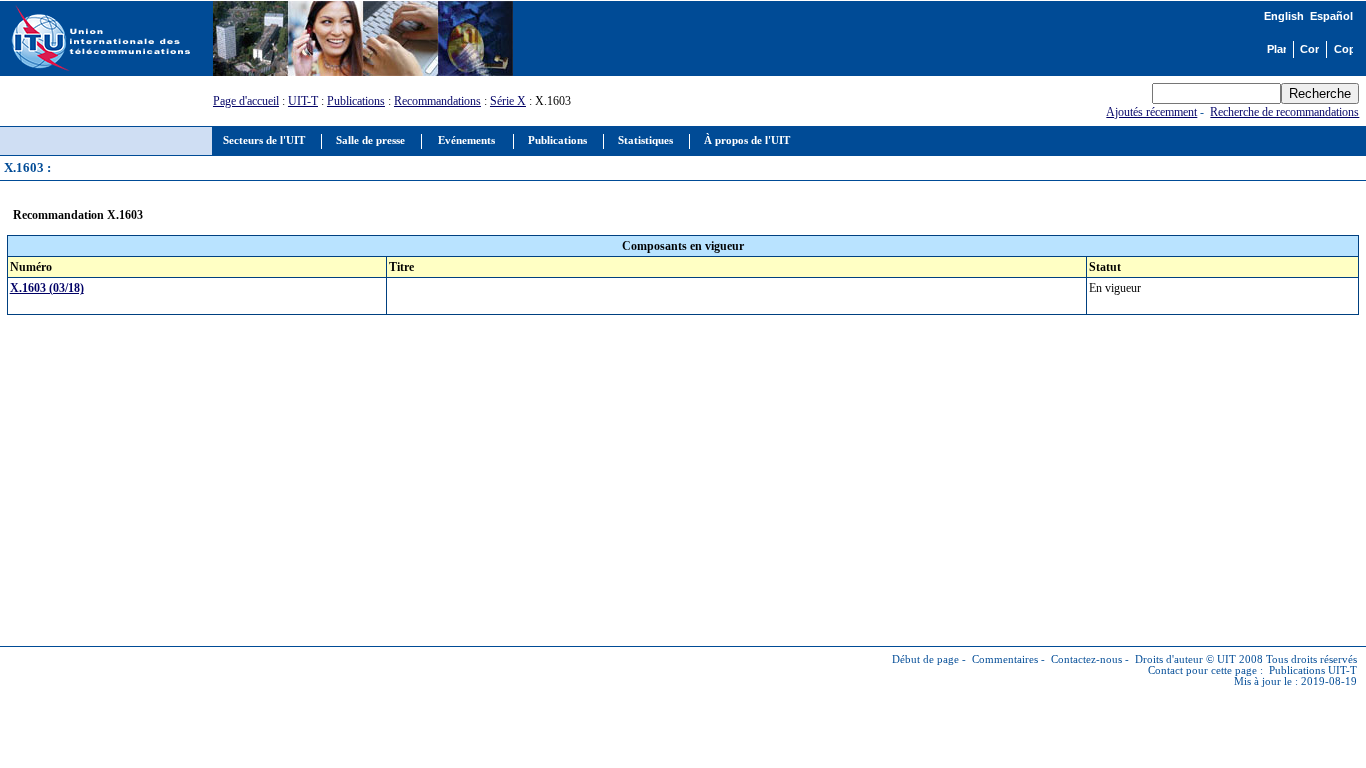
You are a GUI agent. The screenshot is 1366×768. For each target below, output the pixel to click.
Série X (508, 101)
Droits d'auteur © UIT (1185, 659)
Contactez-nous (1086, 659)
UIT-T (303, 101)
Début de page (925, 659)
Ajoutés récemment (1151, 112)
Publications (356, 101)
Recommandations (437, 101)
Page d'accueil (246, 101)
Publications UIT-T (1313, 670)
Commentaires (1005, 659)
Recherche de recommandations (1284, 112)
